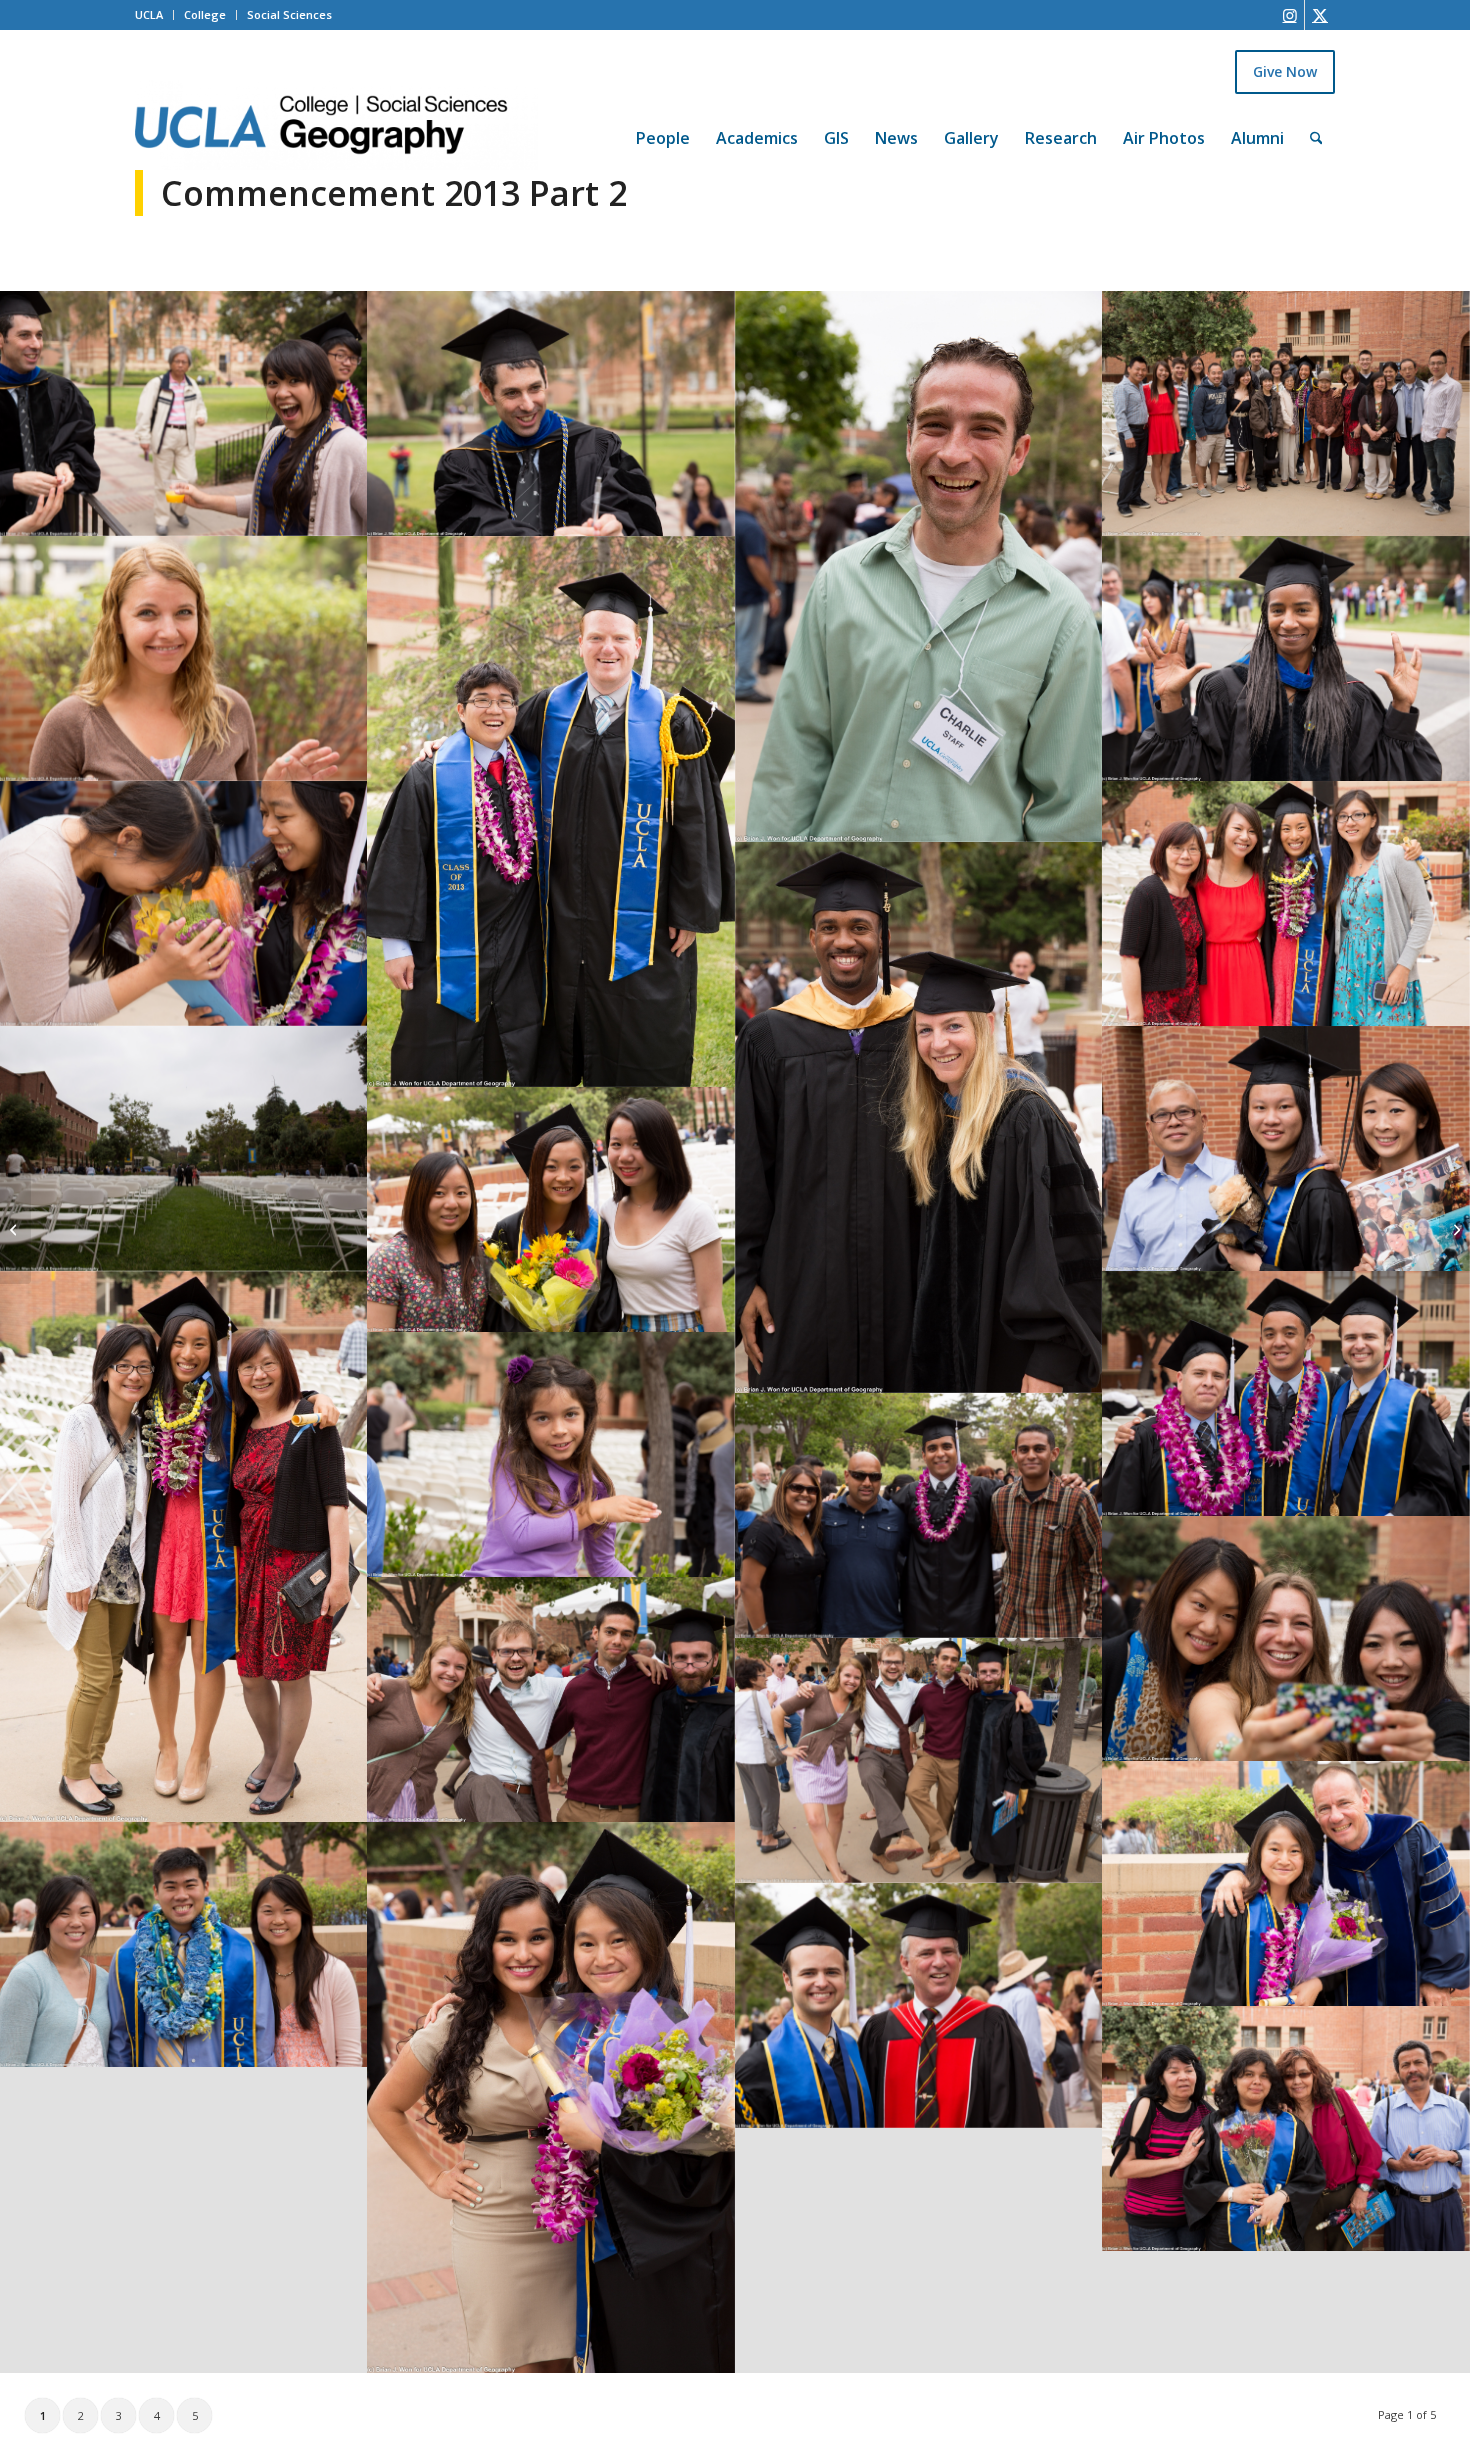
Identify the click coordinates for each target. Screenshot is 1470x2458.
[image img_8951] (1285, 1883)
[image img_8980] (1285, 658)
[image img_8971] (183, 1148)
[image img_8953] (550, 1699)
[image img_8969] (1285, 1148)
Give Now (1285, 71)
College (205, 14)
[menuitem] (663, 111)
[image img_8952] (918, 1760)
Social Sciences (289, 14)
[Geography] (336, 125)
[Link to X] (1320, 15)
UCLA (149, 14)
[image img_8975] (183, 903)
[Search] (1316, 138)
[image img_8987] (1285, 413)
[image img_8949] (550, 2097)
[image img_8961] (550, 1454)
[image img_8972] (918, 1117)
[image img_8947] (918, 2005)
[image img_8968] (550, 1209)
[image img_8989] (918, 566)
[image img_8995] (183, 413)
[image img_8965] (1285, 1393)
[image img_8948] (183, 1944)
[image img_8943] (1285, 2128)
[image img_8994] (550, 413)
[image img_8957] (1285, 1638)
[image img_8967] (183, 1546)
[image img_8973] (1285, 903)
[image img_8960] (918, 1515)
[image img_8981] (550, 811)
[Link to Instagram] (1289, 15)
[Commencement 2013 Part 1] (15, 1229)
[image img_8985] (183, 658)
